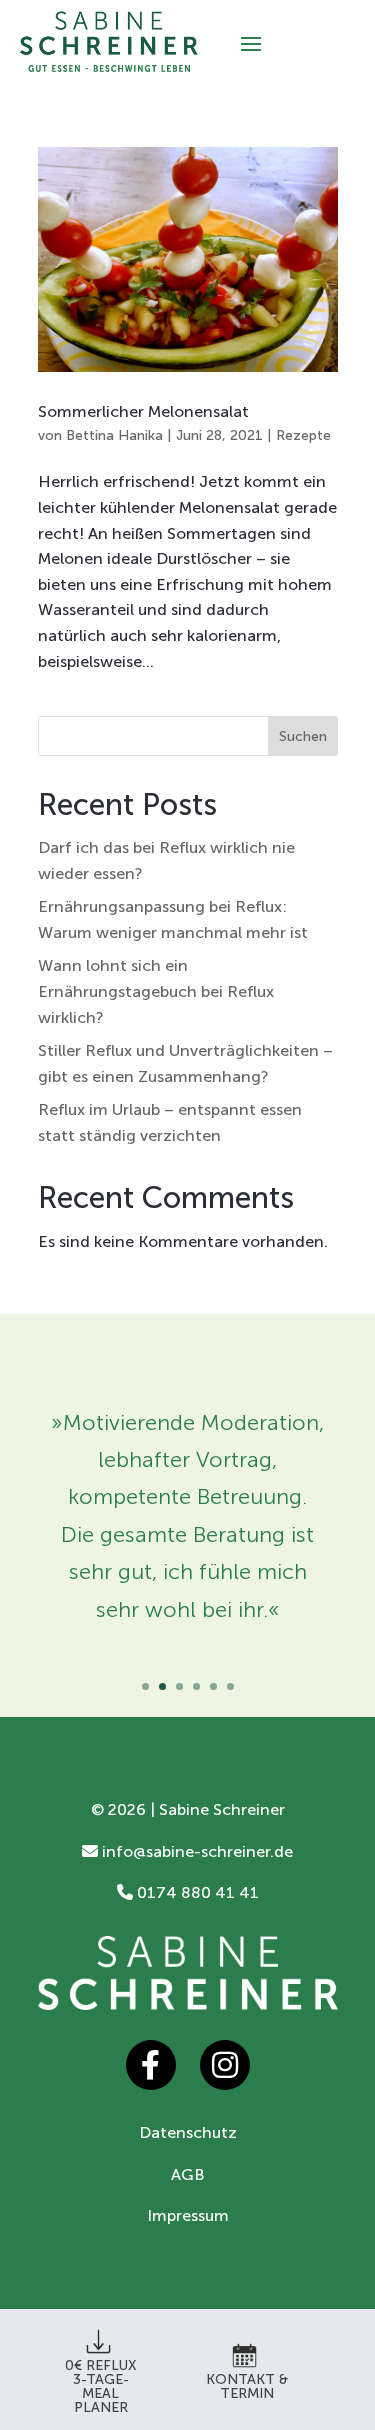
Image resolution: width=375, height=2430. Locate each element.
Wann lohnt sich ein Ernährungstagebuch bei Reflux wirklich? (156, 991)
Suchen (303, 736)
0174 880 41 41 (196, 1892)
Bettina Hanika (114, 435)
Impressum (188, 2215)
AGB (188, 2174)
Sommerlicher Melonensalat (143, 411)
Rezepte (303, 435)
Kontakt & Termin (247, 2386)
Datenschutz (188, 2132)
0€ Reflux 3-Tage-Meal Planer (101, 2386)
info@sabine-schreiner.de (195, 1851)
